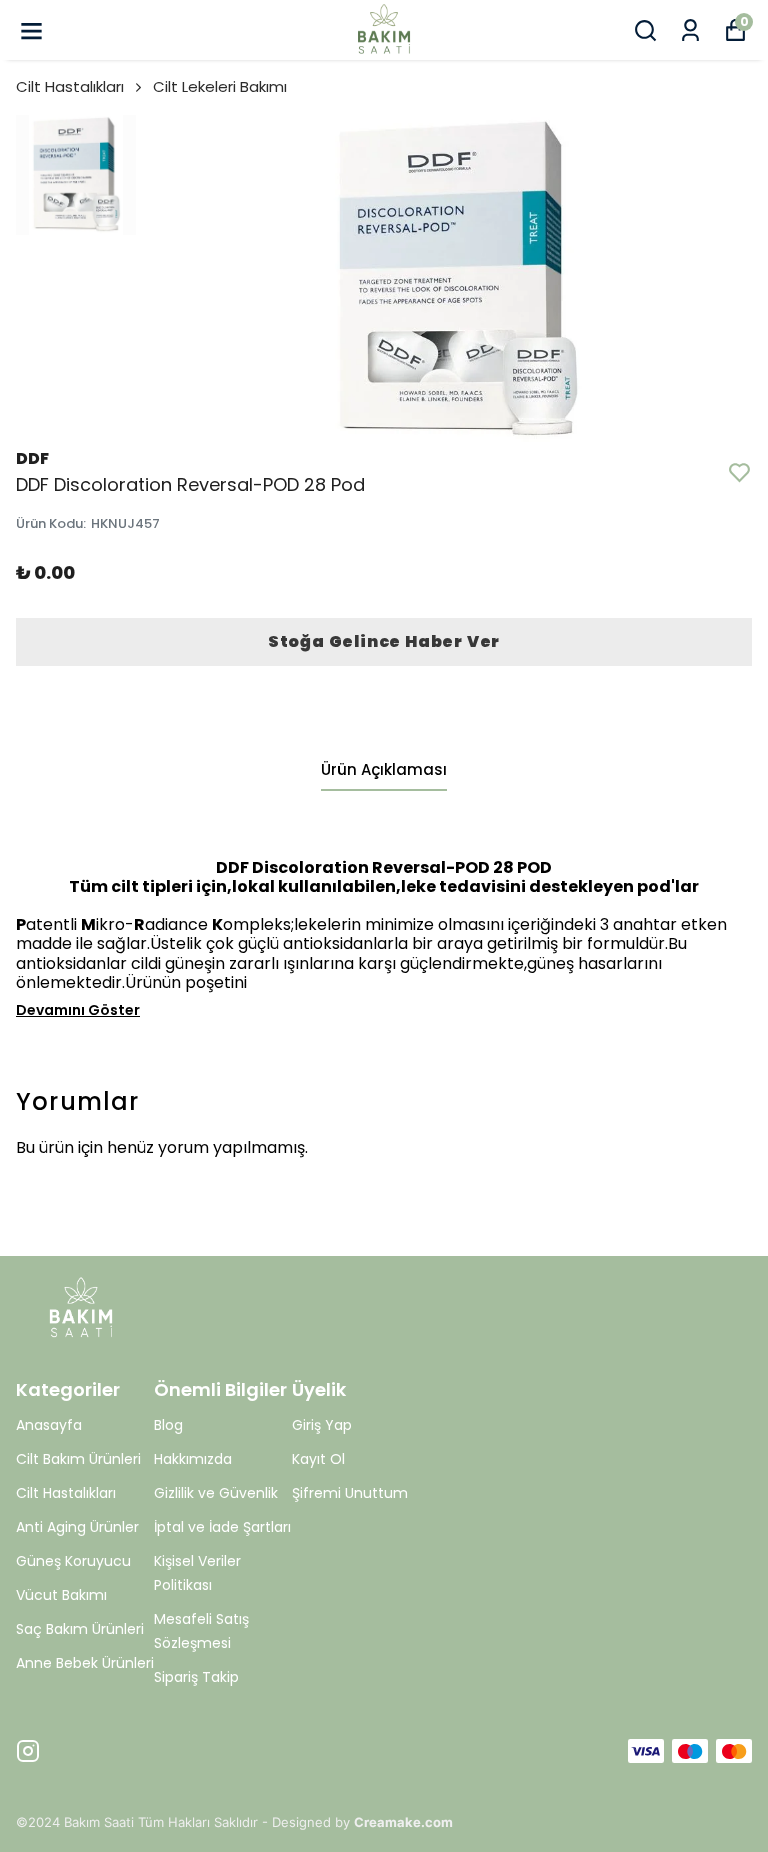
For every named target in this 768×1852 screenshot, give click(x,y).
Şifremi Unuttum (350, 1493)
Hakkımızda (193, 1459)
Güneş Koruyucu (73, 1561)
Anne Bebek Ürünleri (85, 1663)
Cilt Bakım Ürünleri (78, 1459)
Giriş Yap (322, 1425)
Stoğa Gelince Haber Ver (384, 641)
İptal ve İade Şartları (222, 1527)
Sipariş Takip (196, 1677)
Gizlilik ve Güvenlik (216, 1493)
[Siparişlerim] (690, 30)
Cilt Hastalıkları (70, 86)
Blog (168, 1425)
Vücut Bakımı (61, 1595)
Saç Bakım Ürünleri (80, 1629)
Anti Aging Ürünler (77, 1527)
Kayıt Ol (318, 1459)
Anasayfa (49, 1425)
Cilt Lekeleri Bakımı (220, 86)
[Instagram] (28, 1751)
